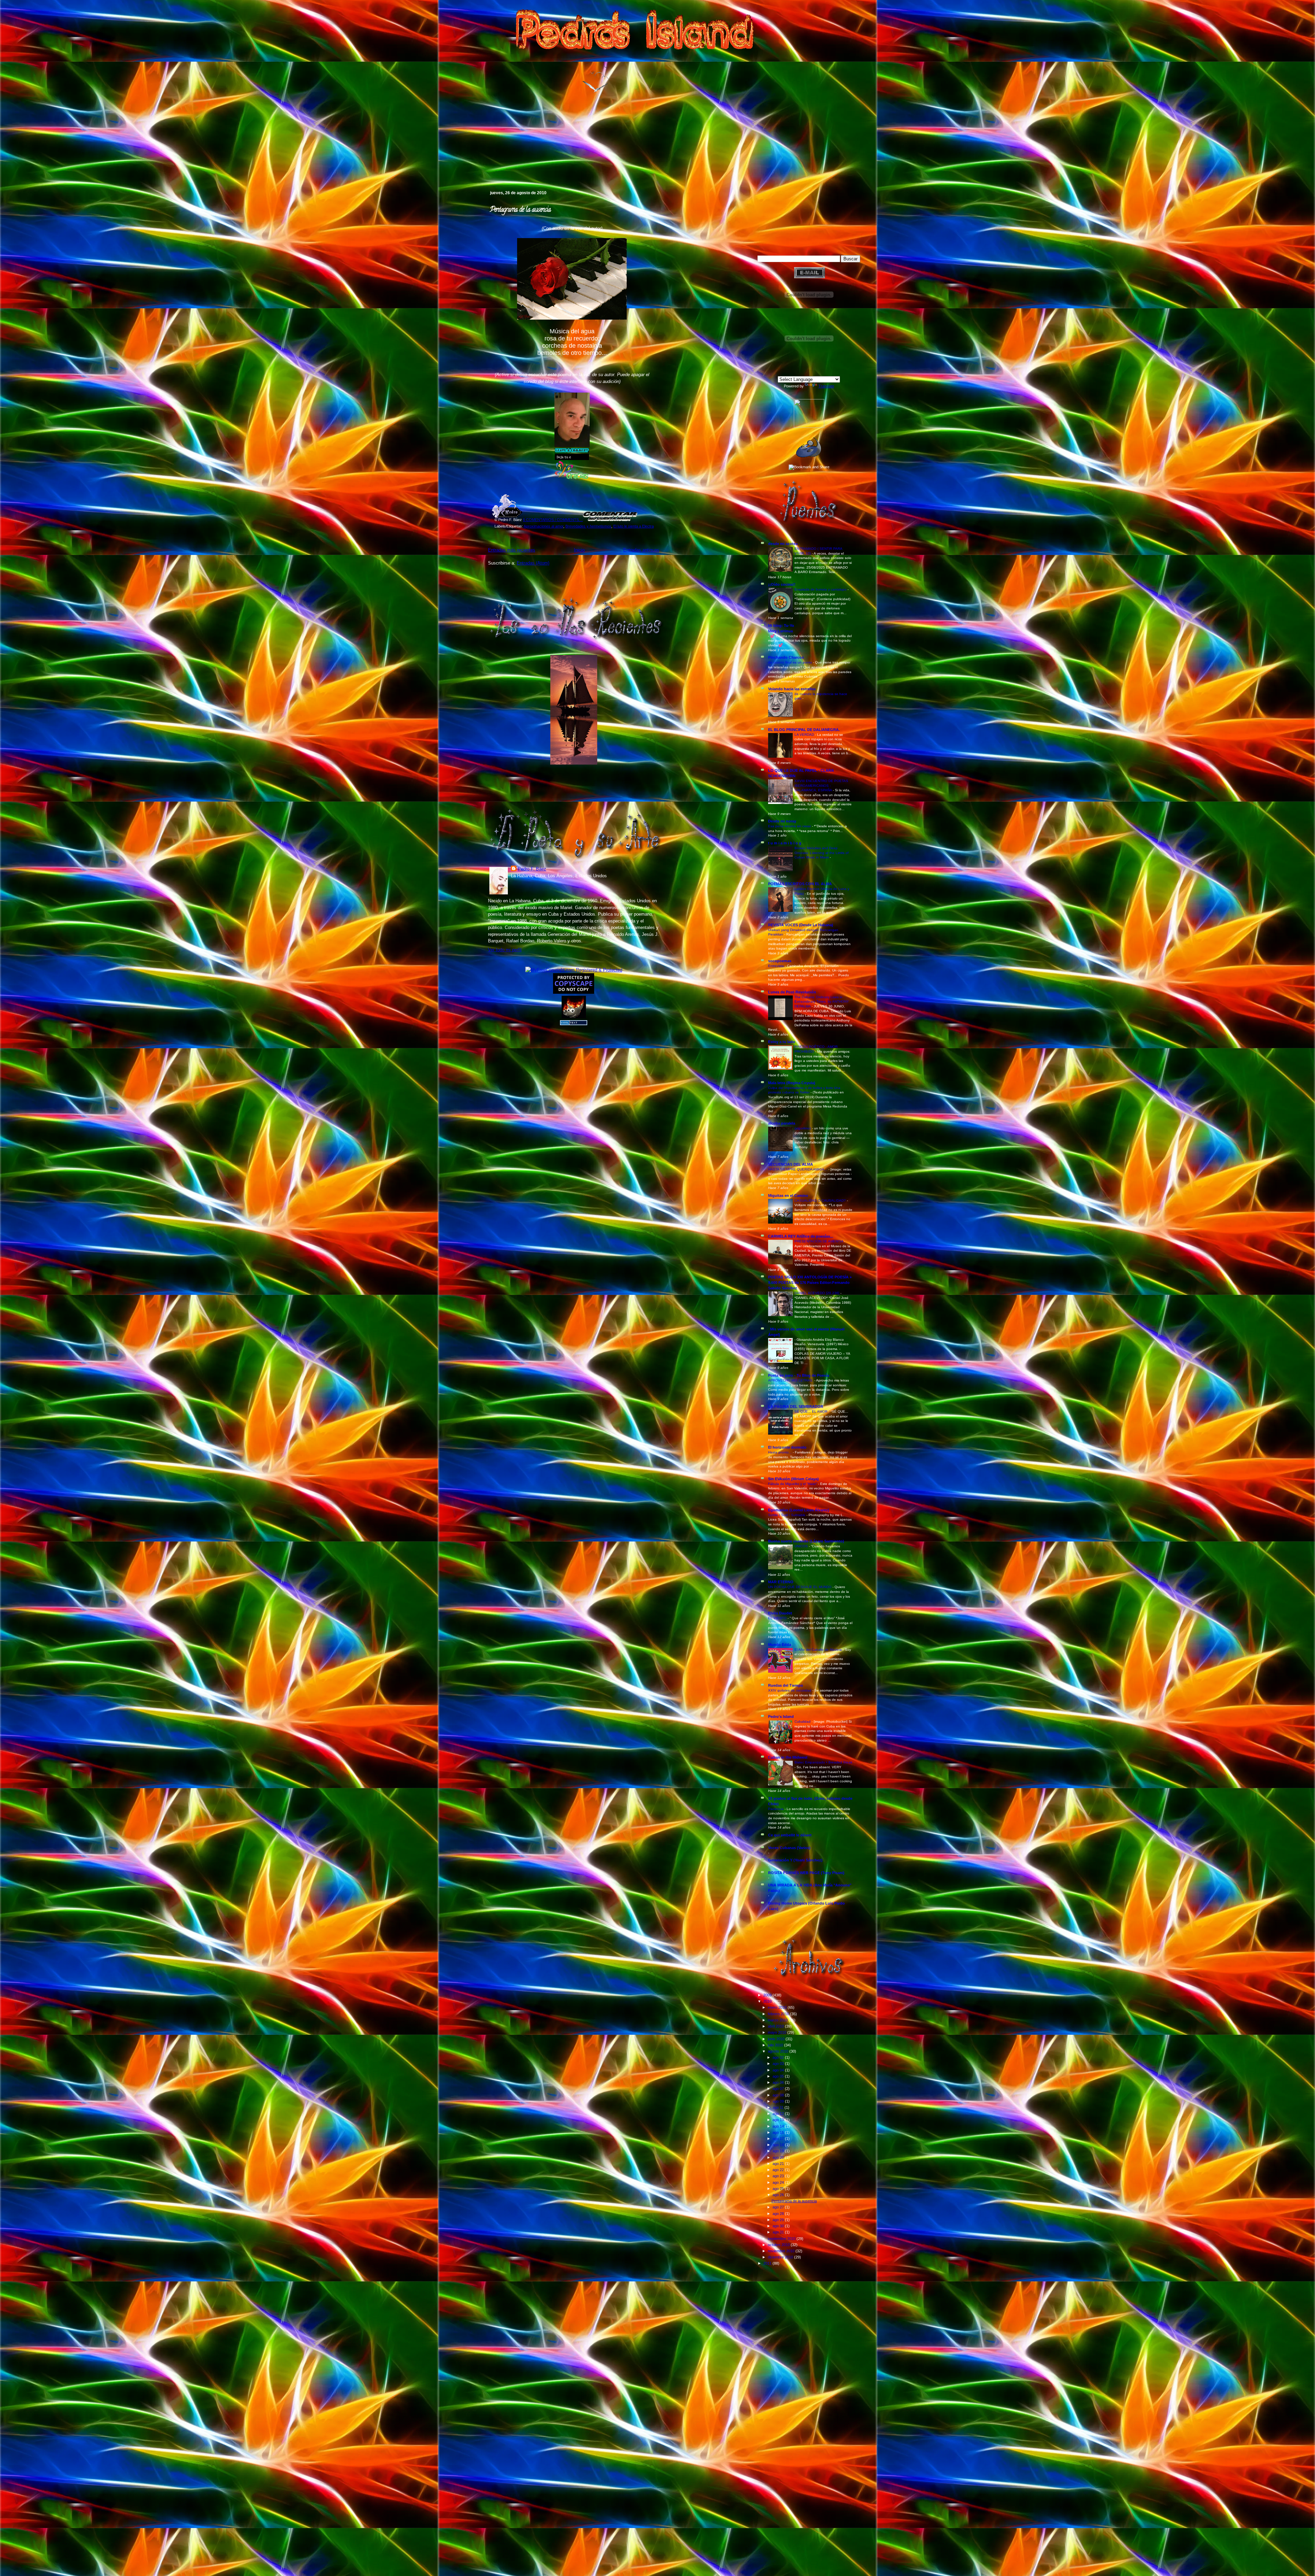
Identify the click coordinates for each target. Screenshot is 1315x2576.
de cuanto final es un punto (791, 662)
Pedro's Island (478, 161)
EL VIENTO (778, 1618)
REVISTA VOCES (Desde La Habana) (801, 925)
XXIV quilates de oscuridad (790, 1690)
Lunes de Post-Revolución (792, 992)
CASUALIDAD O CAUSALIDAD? (821, 1200)
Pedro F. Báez (532, 869)
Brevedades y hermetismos (588, 526)
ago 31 (779, 2232)
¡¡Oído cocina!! (782, 584)
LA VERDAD (805, 735)
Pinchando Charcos (786, 657)
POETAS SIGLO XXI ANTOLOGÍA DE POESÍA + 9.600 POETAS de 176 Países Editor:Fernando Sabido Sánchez (810, 1283)
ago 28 (779, 2214)
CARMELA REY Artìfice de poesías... (801, 1236)
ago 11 (779, 2107)
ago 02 (779, 2057)
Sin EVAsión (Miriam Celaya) (793, 1479)
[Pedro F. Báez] (809, 426)
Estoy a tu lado (782, 1042)
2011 (768, 2263)
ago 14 (779, 2126)
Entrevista (777, 966)
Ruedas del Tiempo (786, 1685)
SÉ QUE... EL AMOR (811, 1411)
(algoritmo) (803, 1128)
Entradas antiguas (641, 550)
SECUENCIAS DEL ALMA (791, 1164)
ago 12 (779, 2114)
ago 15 (779, 2132)
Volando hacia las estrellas (792, 689)
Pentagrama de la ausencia (520, 210)
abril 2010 (776, 2026)
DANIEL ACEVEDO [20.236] (817, 1293)
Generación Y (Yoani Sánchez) (795, 1860)
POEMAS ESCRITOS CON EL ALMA (800, 884)
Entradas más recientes (512, 550)
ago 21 (779, 2164)
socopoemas (780, 961)
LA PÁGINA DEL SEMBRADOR (796, 1407)
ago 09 (779, 2101)
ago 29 (779, 2220)
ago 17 (779, 2139)
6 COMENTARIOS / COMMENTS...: (553, 520)
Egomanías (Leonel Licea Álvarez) (799, 1510)
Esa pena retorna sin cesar (790, 826)
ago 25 (779, 2189)
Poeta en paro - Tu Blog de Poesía (799, 1375)
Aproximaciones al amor (543, 526)
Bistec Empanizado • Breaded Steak (823, 1762)
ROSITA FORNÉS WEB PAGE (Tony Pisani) (806, 1873)
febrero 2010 (779, 2014)
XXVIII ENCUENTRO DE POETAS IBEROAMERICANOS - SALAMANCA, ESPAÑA (821, 785)
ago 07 (779, 2089)
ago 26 (779, 2195)
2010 (768, 2001)
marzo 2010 (778, 2020)
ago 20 (779, 2157)
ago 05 (779, 2076)
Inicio (579, 550)
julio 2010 (776, 2045)
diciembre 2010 (781, 2257)
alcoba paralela (782, 1123)
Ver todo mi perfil (505, 950)
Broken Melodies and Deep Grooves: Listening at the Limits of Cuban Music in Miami (822, 853)
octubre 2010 (779, 2245)
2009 (768, 1995)
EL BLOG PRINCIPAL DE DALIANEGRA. (804, 730)
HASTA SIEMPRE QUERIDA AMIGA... (798, 1169)
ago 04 (779, 2070)
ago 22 (779, 2170)
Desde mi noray (782, 821)
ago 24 (779, 2182)
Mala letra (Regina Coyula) (792, 1083)
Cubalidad (803, 1722)
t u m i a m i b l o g (785, 843)
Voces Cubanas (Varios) (789, 1848)
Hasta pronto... (780, 1452)
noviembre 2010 (782, 2251)
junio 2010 (777, 2039)
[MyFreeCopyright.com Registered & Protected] (574, 970)
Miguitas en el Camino (788, 1196)
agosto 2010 (779, 2051)
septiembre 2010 (782, 2239)
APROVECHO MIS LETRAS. (791, 1380)
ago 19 (779, 2151)
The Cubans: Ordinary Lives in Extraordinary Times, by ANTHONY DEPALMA (822, 1002)
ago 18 (779, 2145)
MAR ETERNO (781, 1582)
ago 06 (779, 2082)
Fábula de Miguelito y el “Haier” (793, 1484)
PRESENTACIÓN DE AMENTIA (819, 1241)
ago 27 (779, 2207)
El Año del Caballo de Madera (819, 1650)
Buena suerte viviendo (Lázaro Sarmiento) (806, 1541)
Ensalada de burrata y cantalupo (821, 589)
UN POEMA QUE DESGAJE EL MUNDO (800, 1587)
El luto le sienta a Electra (634, 526)
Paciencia (776, 1809)
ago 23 (779, 2176)
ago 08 (779, 2095)
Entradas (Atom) (533, 563)
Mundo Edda (780, 1645)
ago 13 (779, 2120)
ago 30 (779, 2226)
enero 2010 (778, 2007)
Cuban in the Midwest (788, 1757)
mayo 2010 (778, 2032)
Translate (826, 386)
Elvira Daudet (780, 1613)
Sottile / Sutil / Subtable (787, 1515)
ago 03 (779, 2064)
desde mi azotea (783, 544)
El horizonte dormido (787, 1447)
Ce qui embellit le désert (790, 1835)
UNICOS (802, 1546)
